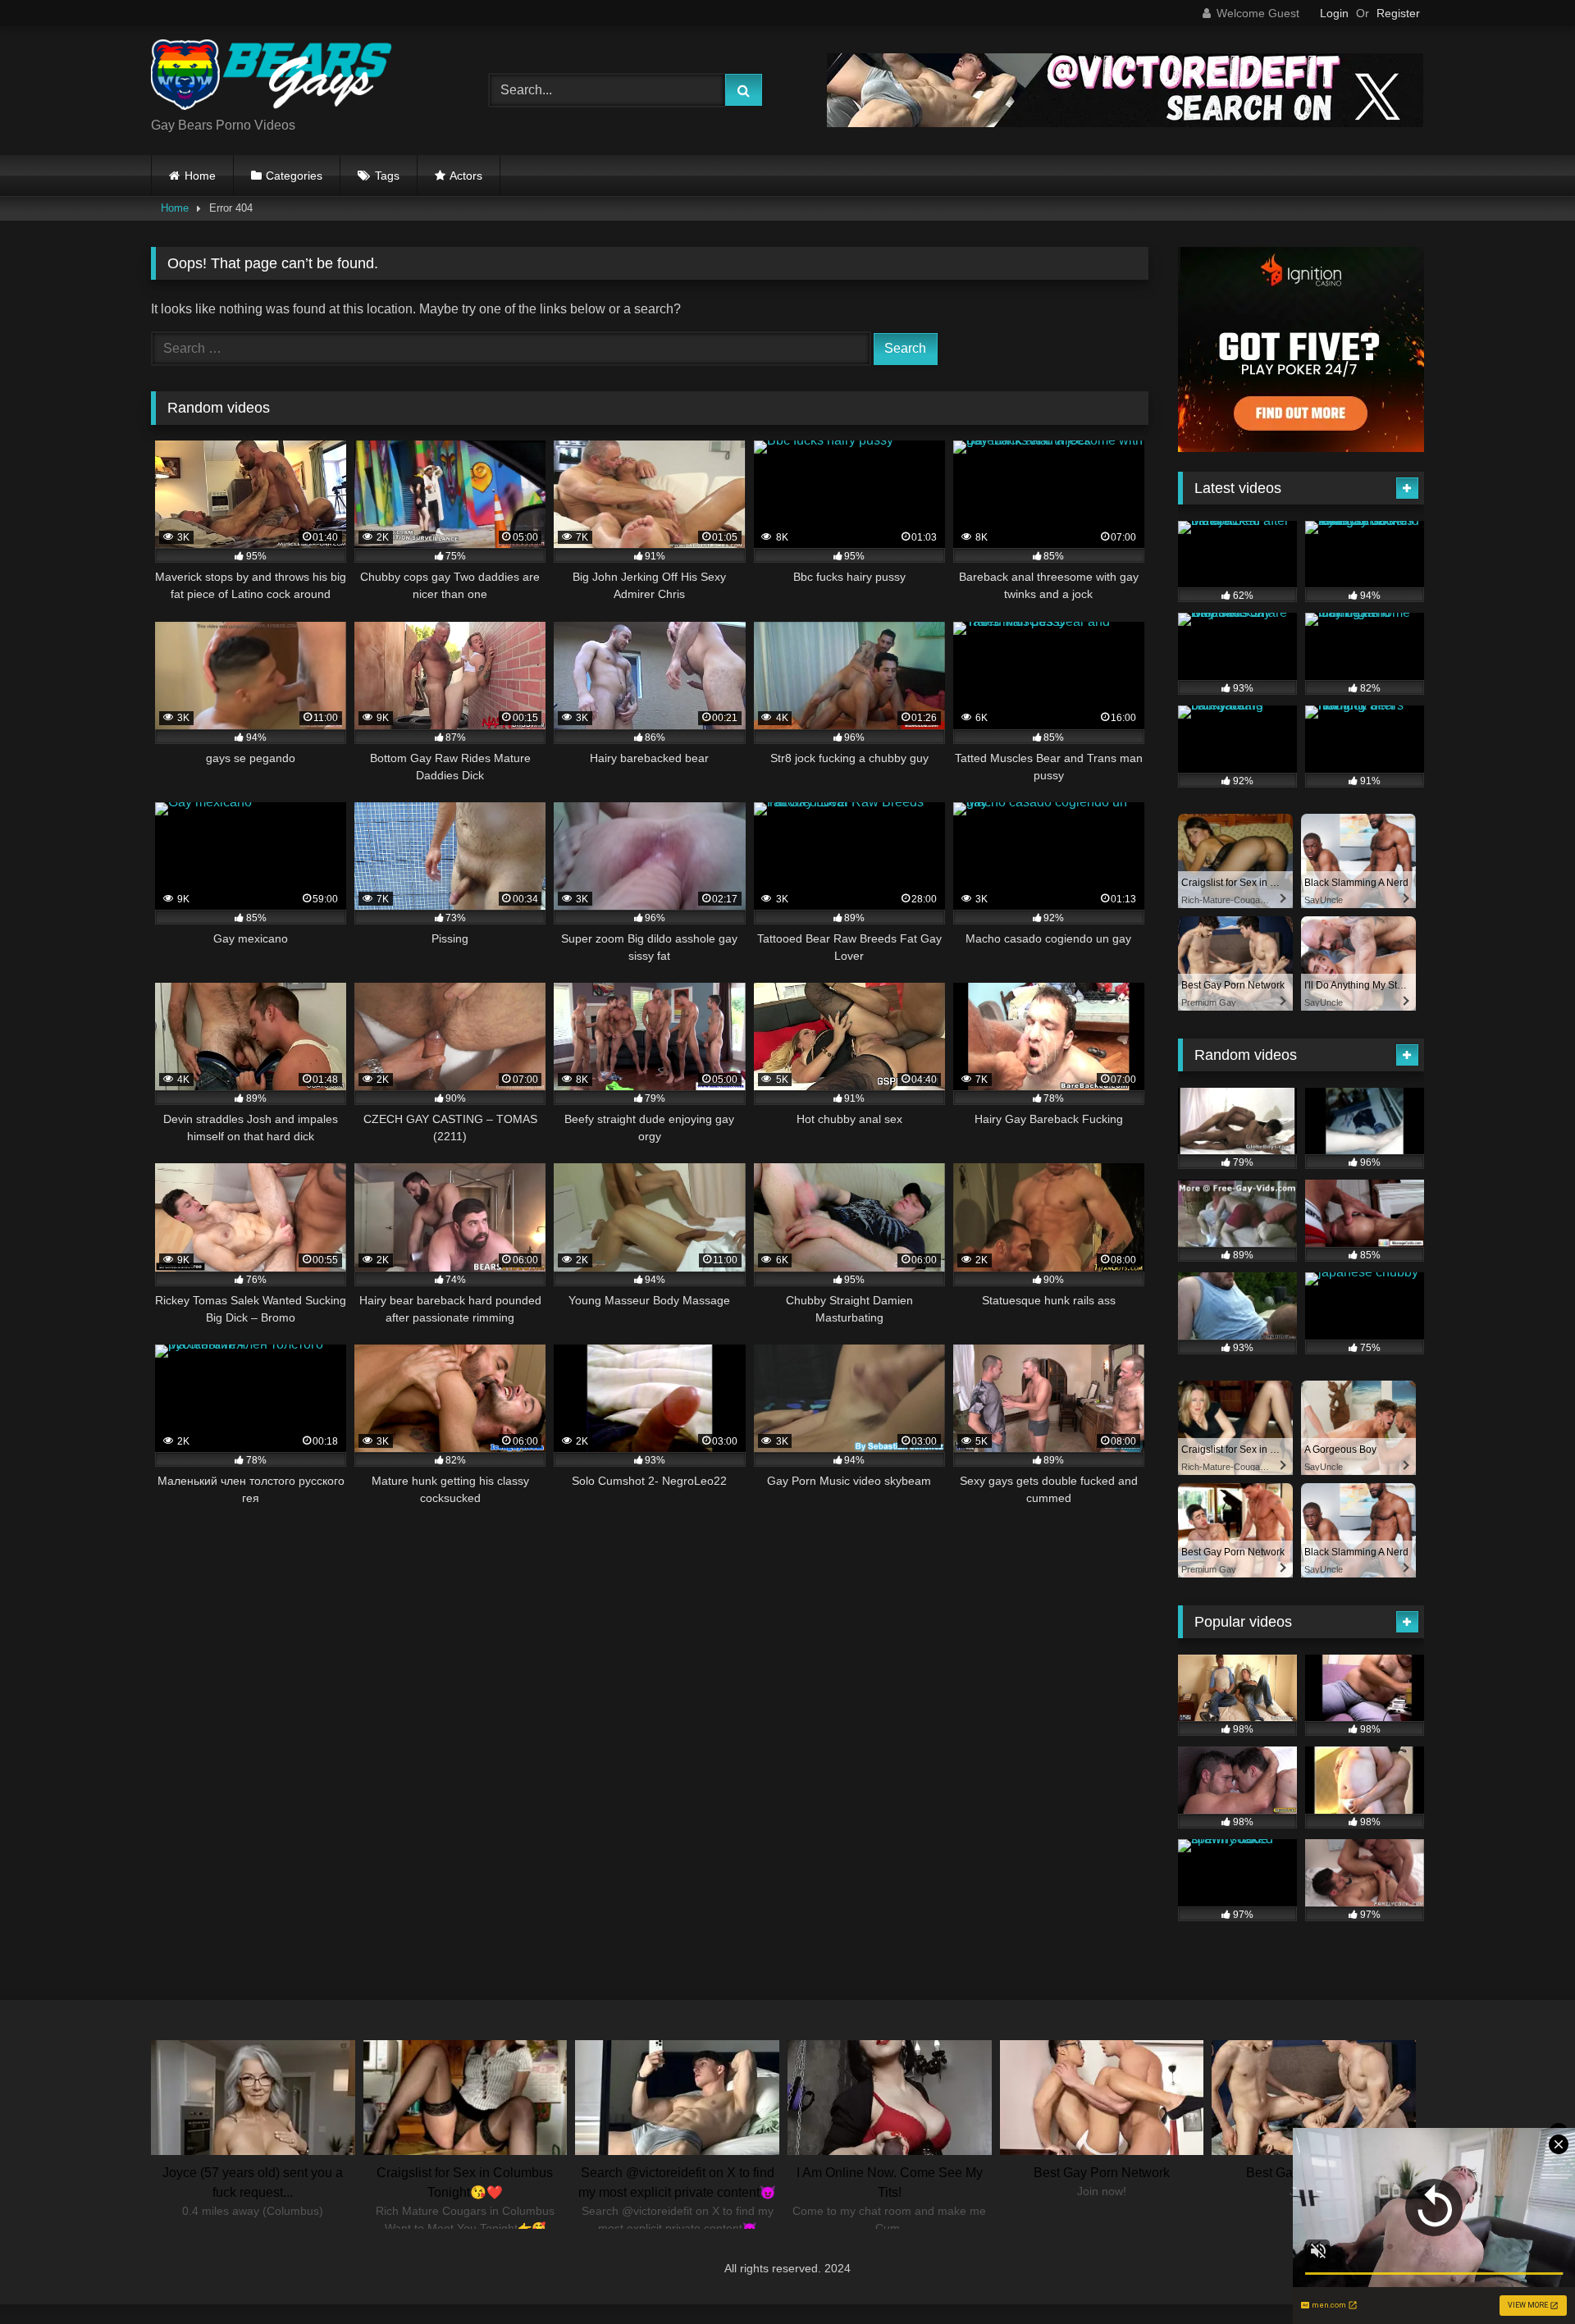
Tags (387, 176)
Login (1334, 13)
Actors (466, 176)
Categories (294, 176)
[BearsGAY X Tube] (274, 78)
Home (200, 176)
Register (1398, 13)
